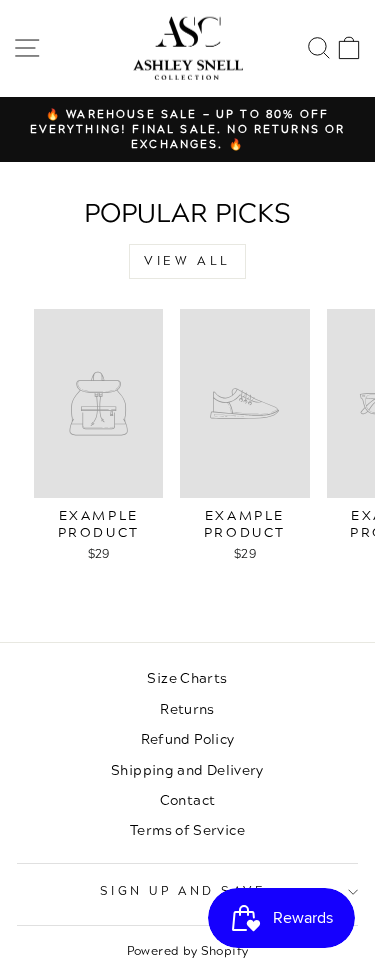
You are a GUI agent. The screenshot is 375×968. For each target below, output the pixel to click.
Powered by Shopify (188, 951)
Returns (187, 709)
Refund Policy (188, 739)
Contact (188, 800)
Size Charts (187, 678)
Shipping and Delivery (187, 770)
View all (187, 261)
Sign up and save (183, 891)
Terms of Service (187, 830)
